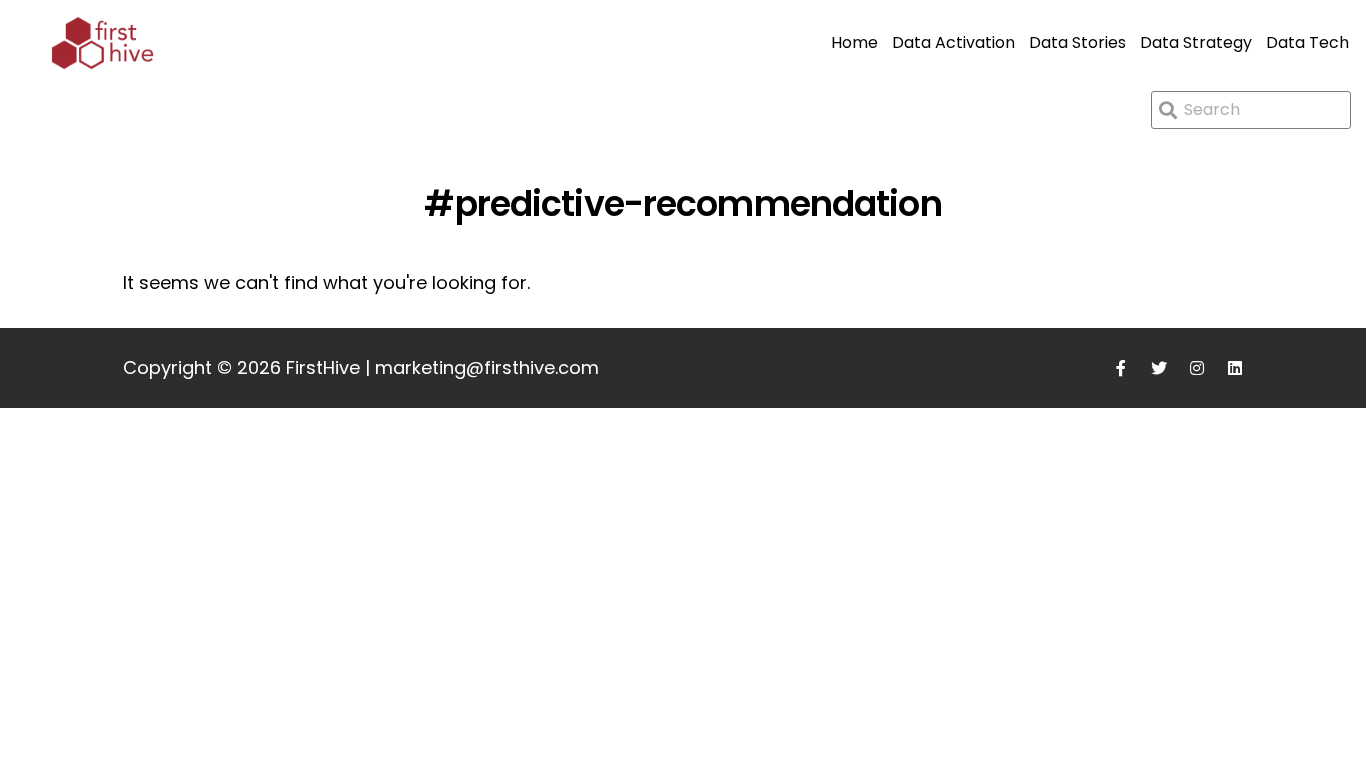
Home (854, 42)
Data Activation (953, 42)
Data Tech (1307, 42)
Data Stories (1077, 42)
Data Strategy (1196, 42)
